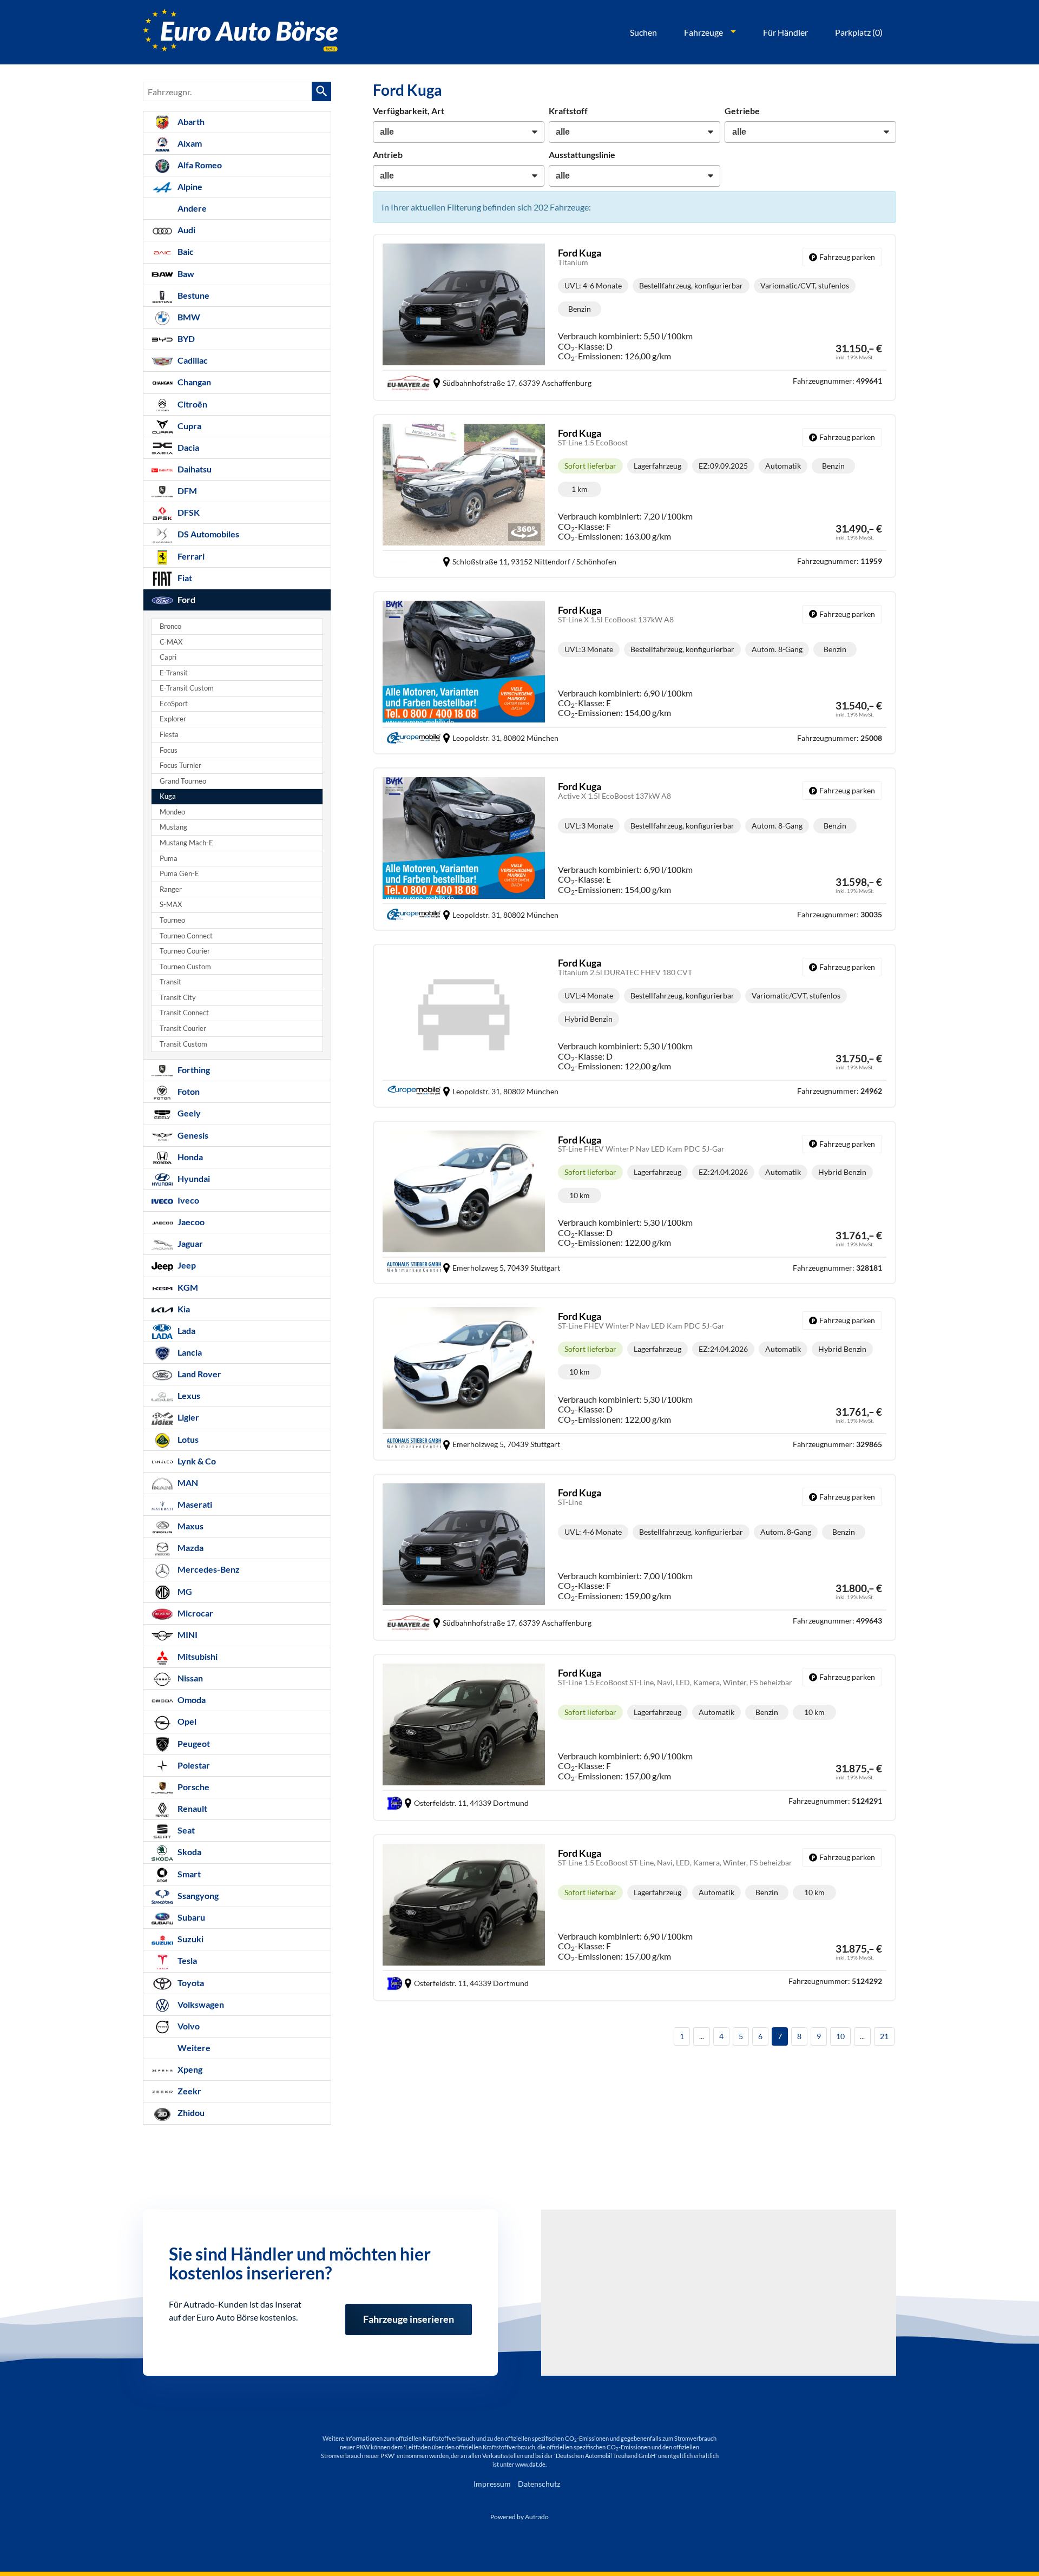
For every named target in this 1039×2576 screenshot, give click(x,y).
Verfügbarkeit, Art (409, 111)
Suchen (643, 32)
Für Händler (785, 32)
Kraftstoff (568, 111)
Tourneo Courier (185, 951)
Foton (188, 1091)
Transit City (178, 998)
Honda (189, 1157)
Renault (192, 1808)
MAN (187, 1483)
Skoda (189, 1852)
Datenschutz (539, 2484)
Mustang (173, 827)
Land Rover (199, 1374)
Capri (168, 657)
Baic (185, 251)
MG (184, 1591)
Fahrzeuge (703, 32)
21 (884, 2036)
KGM (187, 1287)
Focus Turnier (180, 765)
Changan (193, 382)
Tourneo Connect (186, 936)
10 (840, 2036)
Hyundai (193, 1178)
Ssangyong (197, 1895)
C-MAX (171, 642)
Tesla (186, 1960)
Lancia (189, 1352)
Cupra (189, 426)
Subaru (190, 1917)
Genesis (192, 1135)
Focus (169, 750)
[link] (842, 257)
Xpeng (189, 2069)
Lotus (187, 1439)
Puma (169, 859)
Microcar (195, 1613)
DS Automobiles (208, 534)
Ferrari (190, 556)
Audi (186, 230)
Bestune (193, 295)
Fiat (184, 578)
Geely (188, 1113)
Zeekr (189, 2091)
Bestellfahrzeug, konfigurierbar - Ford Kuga (634, 317)
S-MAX (171, 905)
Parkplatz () (859, 32)
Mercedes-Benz (208, 1569)
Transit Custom (183, 1044)
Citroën (192, 404)
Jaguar (189, 1243)
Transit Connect (184, 1013)
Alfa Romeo (199, 165)
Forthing (193, 1070)
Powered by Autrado (519, 2517)
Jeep (186, 1265)
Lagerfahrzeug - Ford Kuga (634, 496)
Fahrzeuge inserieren (409, 2312)
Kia (183, 1309)
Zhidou (190, 2112)
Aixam (189, 143)
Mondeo (172, 812)
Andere (191, 208)
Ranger (171, 889)
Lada (186, 1330)
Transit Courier (183, 1029)
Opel (186, 1721)
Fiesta (169, 735)
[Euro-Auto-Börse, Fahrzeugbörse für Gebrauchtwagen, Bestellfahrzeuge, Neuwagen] (240, 32)
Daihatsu (194, 469)
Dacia (188, 447)
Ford (186, 599)
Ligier (188, 1417)
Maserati (194, 1504)
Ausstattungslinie (582, 155)
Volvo (188, 2026)
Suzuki (190, 1939)
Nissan (189, 1678)
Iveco (188, 1200)
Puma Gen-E (179, 874)
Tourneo (172, 920)
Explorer (173, 719)
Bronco (170, 626)
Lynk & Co (196, 1461)
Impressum (492, 2484)
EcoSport (174, 704)
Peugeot (193, 1743)
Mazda (190, 1547)
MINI (187, 1635)
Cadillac (192, 360)
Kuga (168, 796)
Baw (185, 274)
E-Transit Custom (187, 688)
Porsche (193, 1787)
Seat (185, 1830)
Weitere (193, 2048)
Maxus (190, 1526)
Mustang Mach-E (186, 843)
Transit (170, 982)
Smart (188, 1874)
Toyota (190, 1983)
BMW (188, 317)
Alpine (189, 186)
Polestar (193, 1765)
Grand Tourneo (183, 781)
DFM (186, 491)
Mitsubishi (197, 1656)
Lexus (188, 1395)
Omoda (191, 1700)
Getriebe (742, 111)
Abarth (190, 121)
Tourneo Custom (185, 967)
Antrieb (388, 155)
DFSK (188, 512)
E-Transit (174, 673)
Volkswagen (200, 2004)
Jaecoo (190, 1222)
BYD (185, 339)
